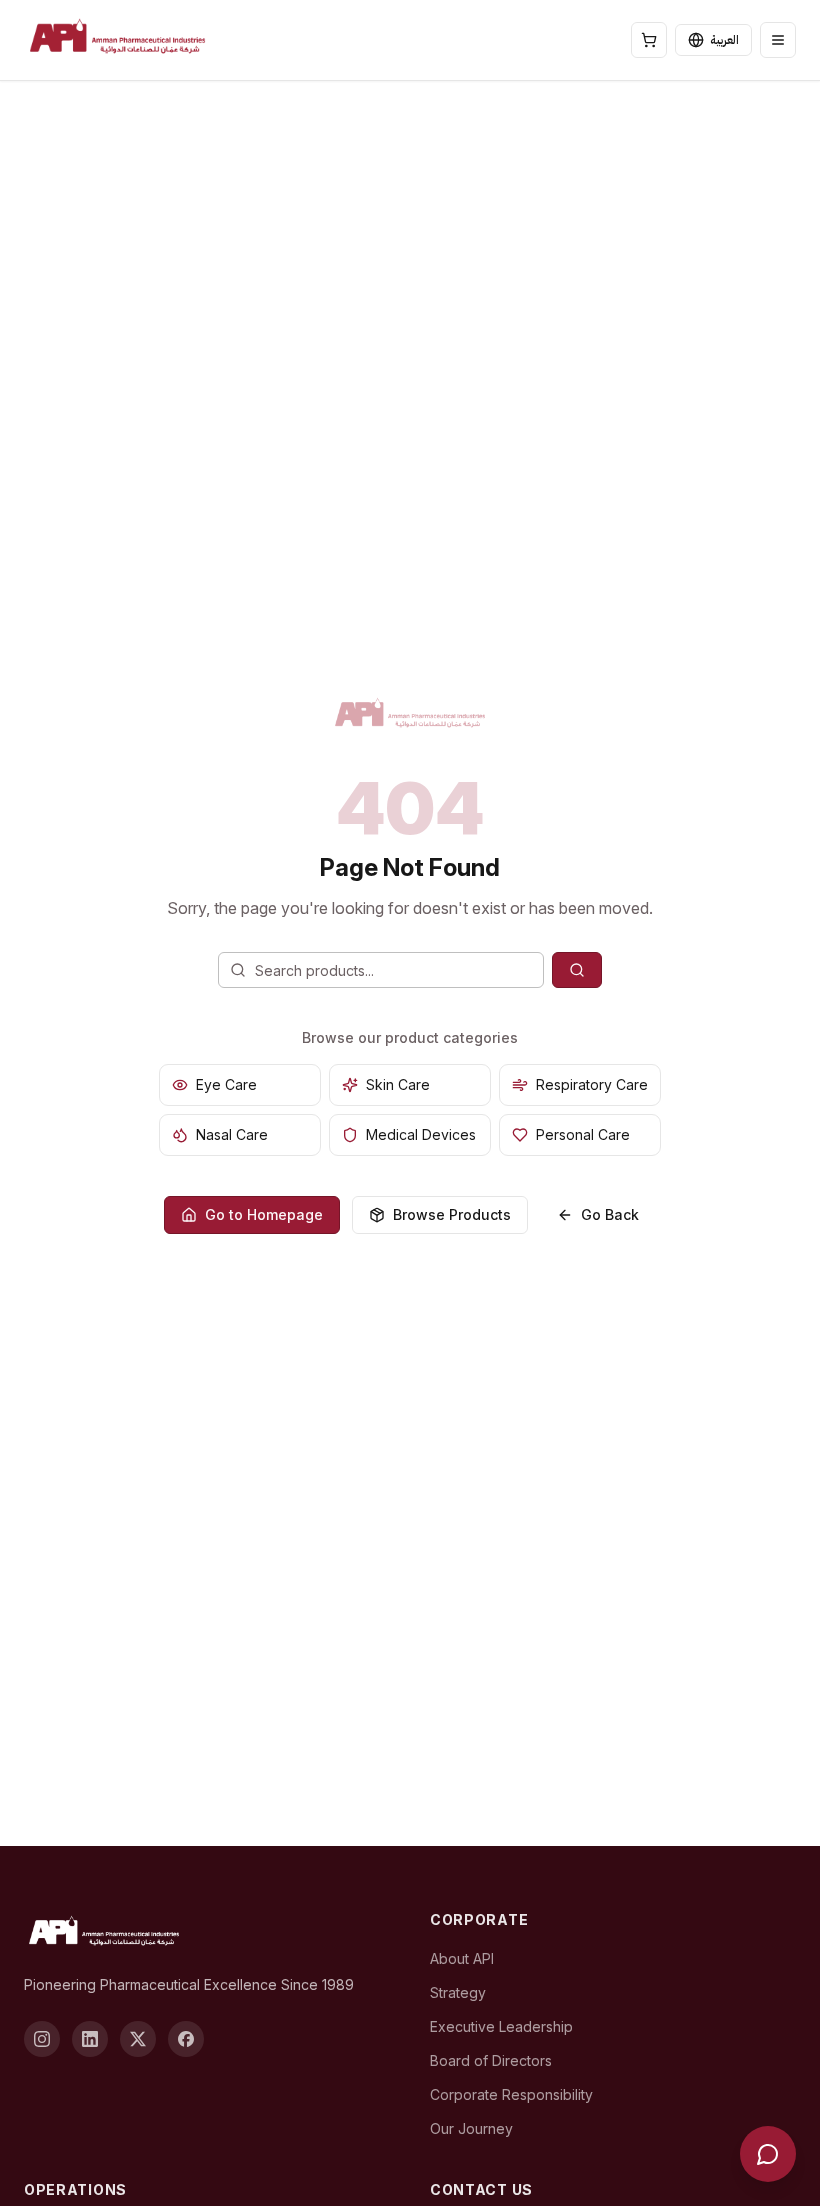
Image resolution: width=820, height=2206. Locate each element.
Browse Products (452, 1214)
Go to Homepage (264, 1214)
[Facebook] (186, 2039)
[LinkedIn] (90, 2039)
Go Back (610, 1214)
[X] (138, 2039)
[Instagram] (42, 2039)
